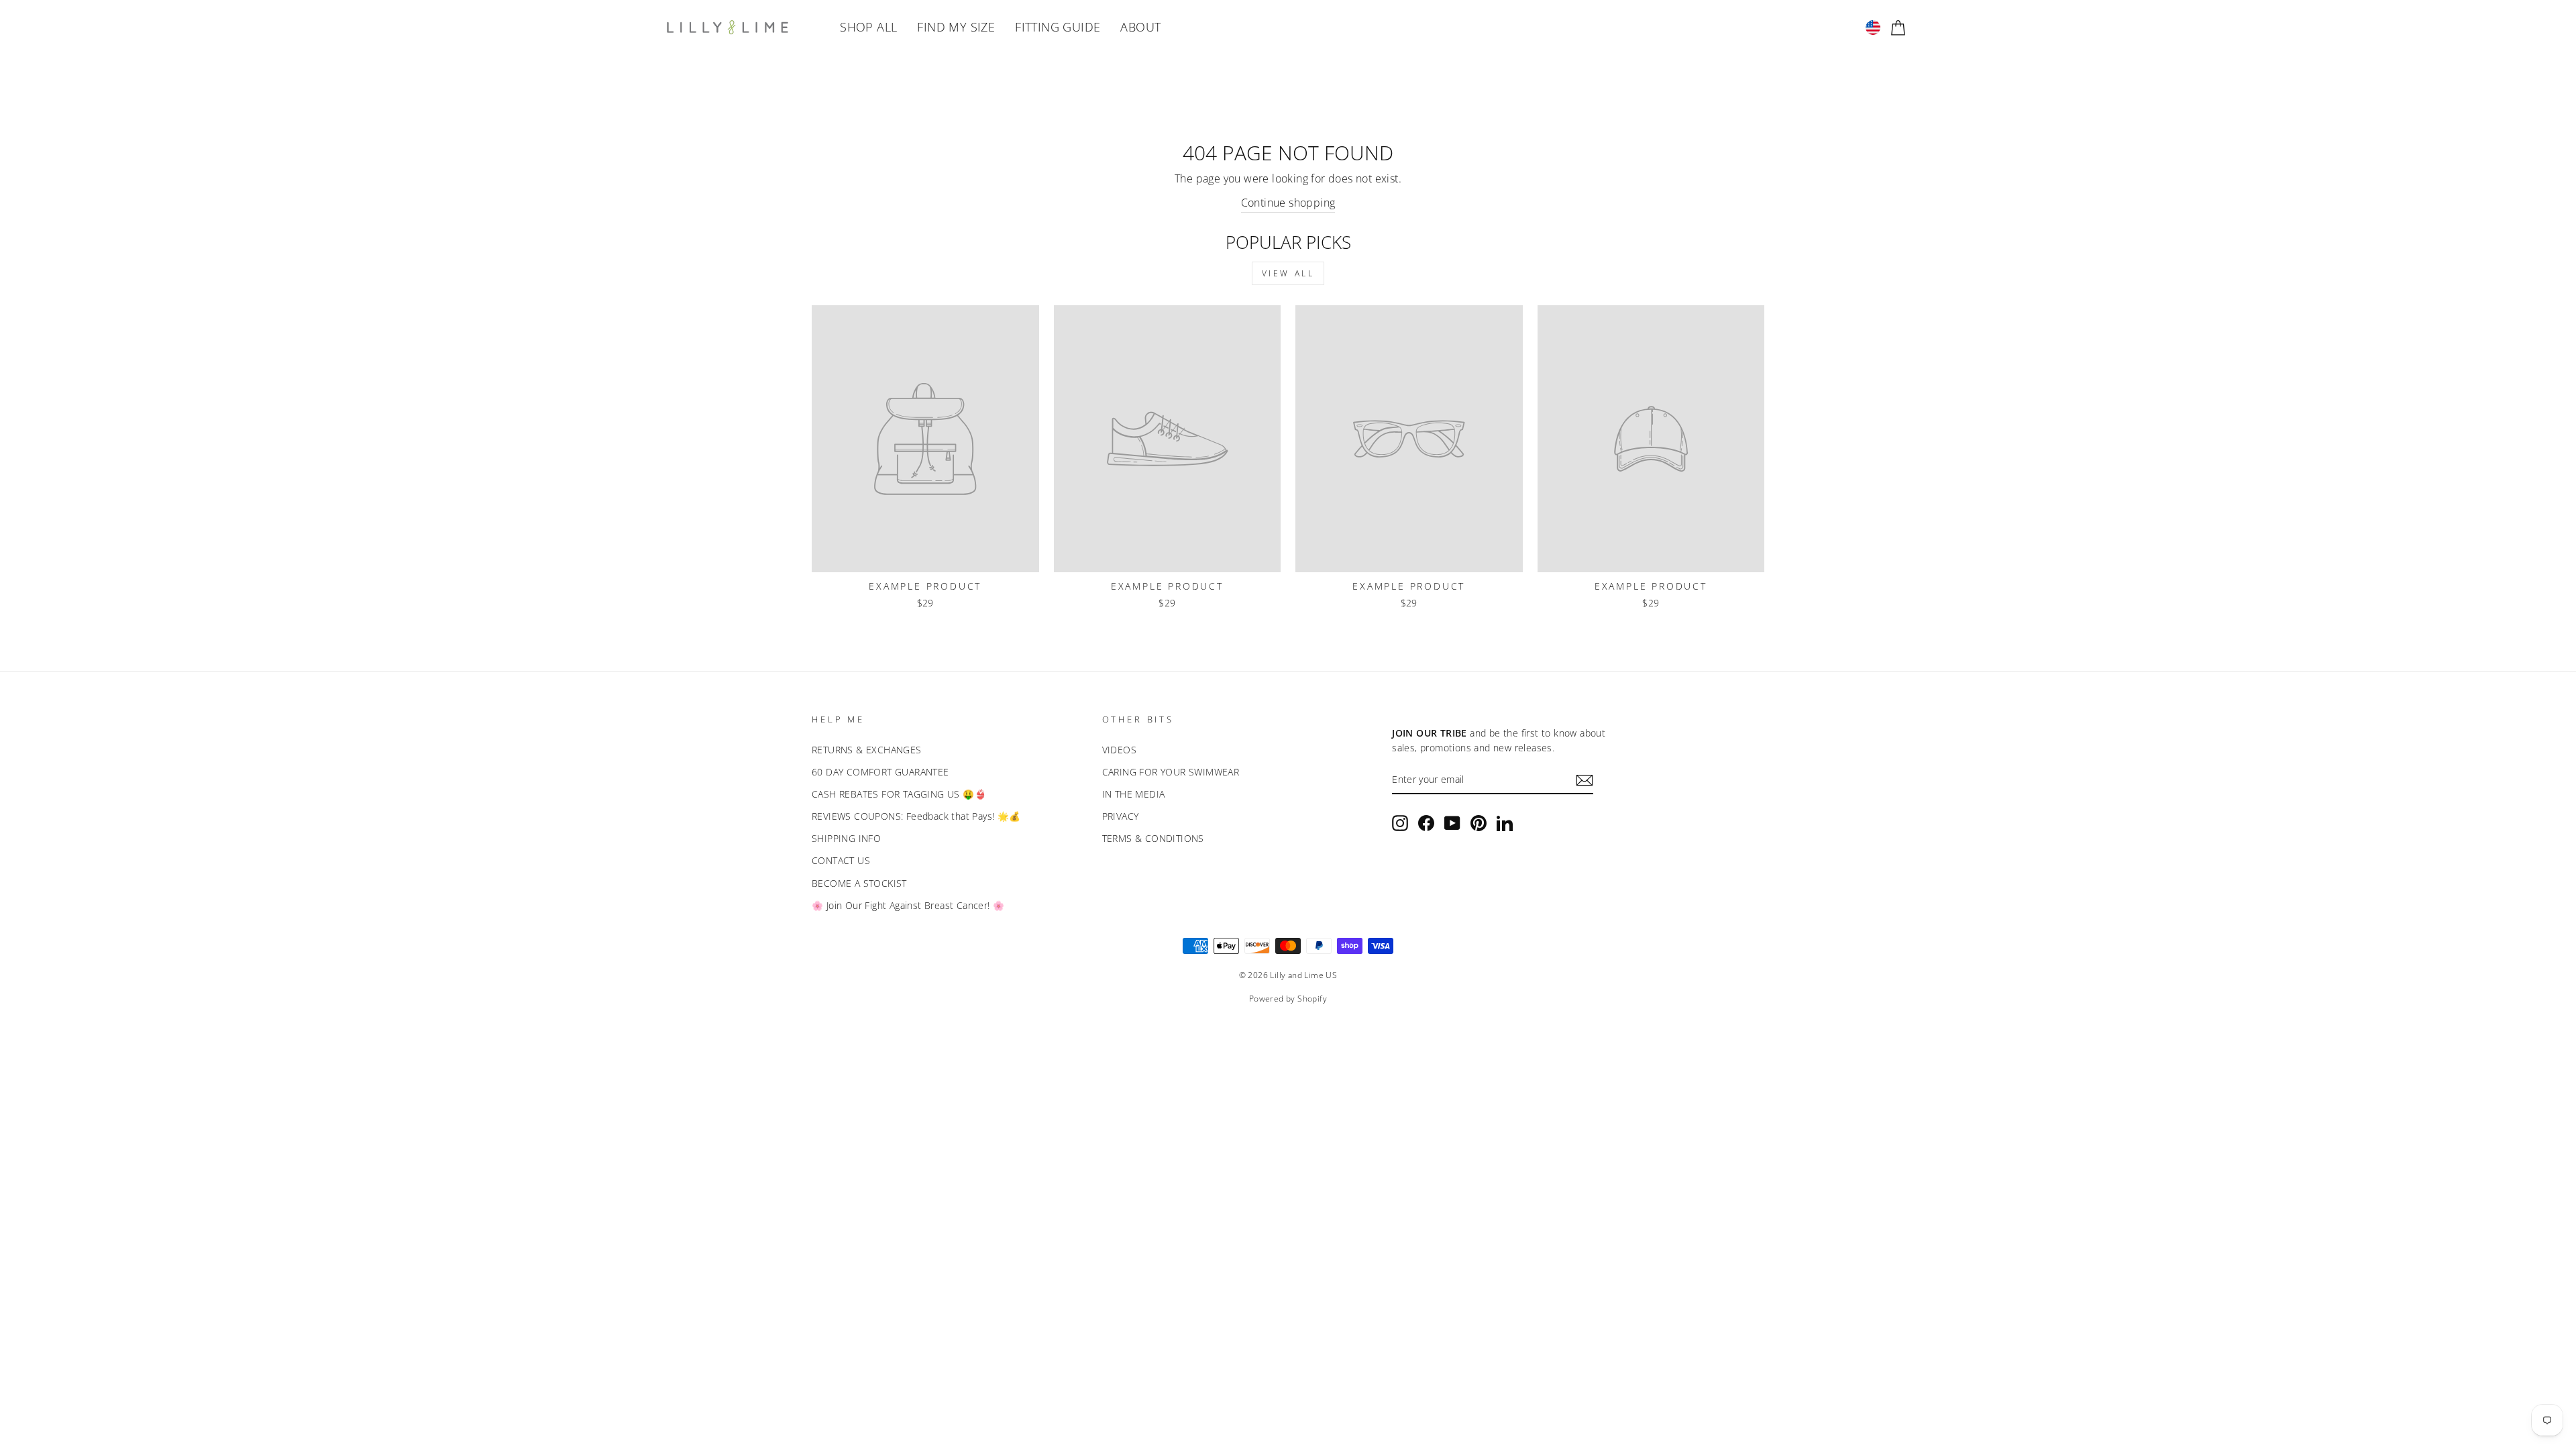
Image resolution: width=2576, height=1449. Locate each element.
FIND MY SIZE (956, 27)
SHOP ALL (868, 27)
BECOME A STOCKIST (859, 883)
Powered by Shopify (1288, 999)
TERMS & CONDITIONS (1153, 838)
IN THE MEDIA (1134, 794)
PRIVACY (1121, 816)
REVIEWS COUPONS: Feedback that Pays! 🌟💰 (916, 816)
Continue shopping (1288, 203)
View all (1288, 273)
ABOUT (1140, 27)
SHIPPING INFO (846, 838)
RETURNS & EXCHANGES (867, 750)
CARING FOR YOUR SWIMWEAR (1171, 772)
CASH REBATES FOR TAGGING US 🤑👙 (899, 794)
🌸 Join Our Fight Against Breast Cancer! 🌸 (908, 905)
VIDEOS (1119, 750)
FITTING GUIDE (1058, 27)
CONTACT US (841, 860)
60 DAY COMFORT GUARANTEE (880, 772)
